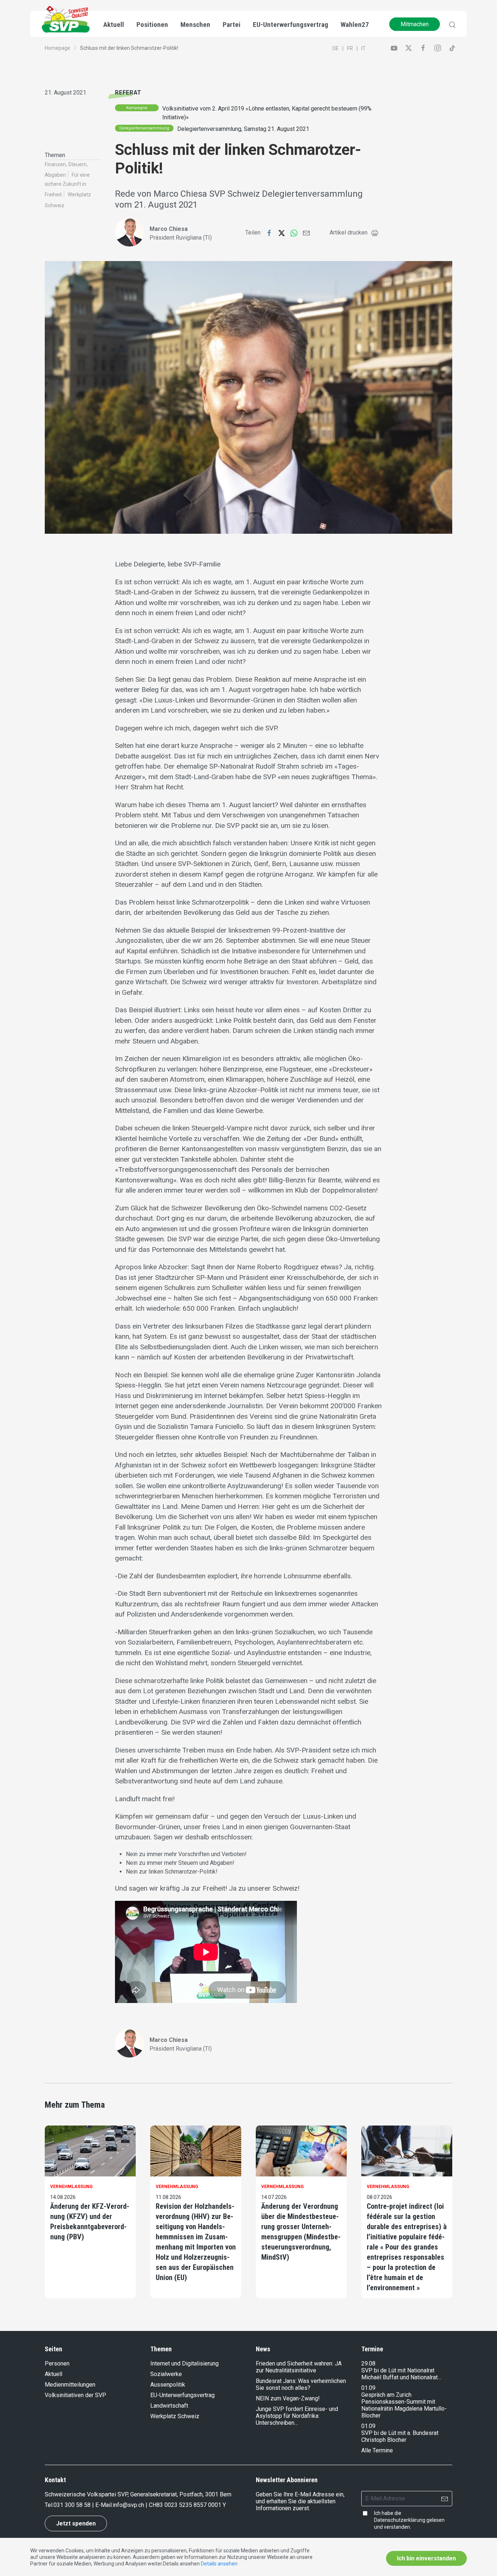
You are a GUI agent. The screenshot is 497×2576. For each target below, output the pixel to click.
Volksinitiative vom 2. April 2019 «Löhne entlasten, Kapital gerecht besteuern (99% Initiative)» (267, 113)
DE (336, 48)
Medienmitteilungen (70, 2385)
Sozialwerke (166, 2374)
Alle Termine (377, 2450)
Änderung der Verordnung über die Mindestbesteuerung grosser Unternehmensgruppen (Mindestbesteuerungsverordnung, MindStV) (301, 2232)
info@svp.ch (128, 2505)
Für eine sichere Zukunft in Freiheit (67, 185)
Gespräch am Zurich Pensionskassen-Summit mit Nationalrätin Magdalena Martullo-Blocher (404, 2405)
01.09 (368, 2388)
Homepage (57, 48)
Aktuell (53, 2374)
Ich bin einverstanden (426, 2558)
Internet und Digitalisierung (184, 2363)
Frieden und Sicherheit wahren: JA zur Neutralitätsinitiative (299, 2367)
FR (350, 48)
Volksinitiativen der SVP (75, 2395)
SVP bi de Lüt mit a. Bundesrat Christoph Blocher (400, 2436)
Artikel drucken (349, 233)
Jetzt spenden (76, 2523)
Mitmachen (415, 24)
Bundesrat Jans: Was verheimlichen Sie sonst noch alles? (301, 2384)
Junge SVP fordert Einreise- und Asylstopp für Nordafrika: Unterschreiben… (297, 2416)
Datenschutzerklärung (400, 2520)
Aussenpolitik (168, 2385)
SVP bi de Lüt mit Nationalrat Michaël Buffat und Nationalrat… (401, 2374)
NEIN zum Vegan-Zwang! (288, 2398)
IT (363, 48)
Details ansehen (219, 2564)
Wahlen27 (355, 25)
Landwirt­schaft (169, 2406)
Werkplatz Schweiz (175, 2416)
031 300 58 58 (72, 2505)
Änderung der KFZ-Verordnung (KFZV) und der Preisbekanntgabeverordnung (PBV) (90, 2222)
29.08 (368, 2363)
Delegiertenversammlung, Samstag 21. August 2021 (243, 129)
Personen (57, 2363)
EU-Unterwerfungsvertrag (291, 25)
